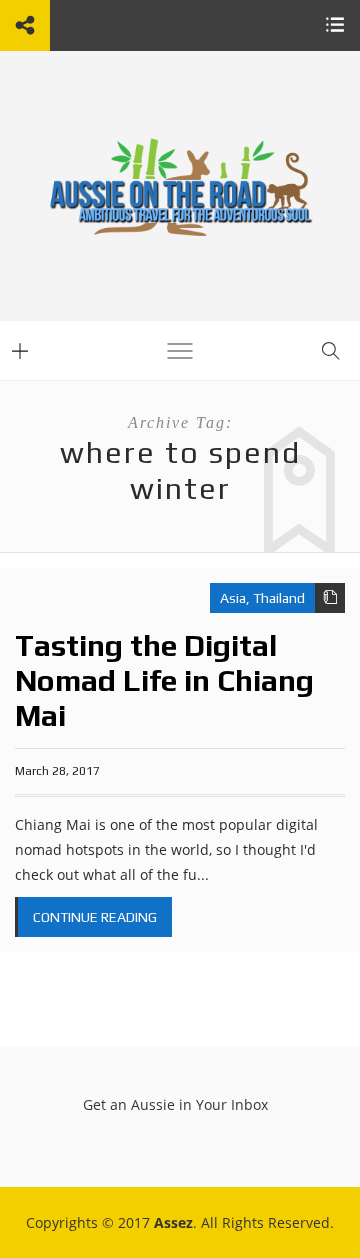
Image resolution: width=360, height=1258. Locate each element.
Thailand (279, 598)
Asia (233, 598)
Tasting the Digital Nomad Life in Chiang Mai (164, 680)
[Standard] (330, 598)
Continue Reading (95, 917)
